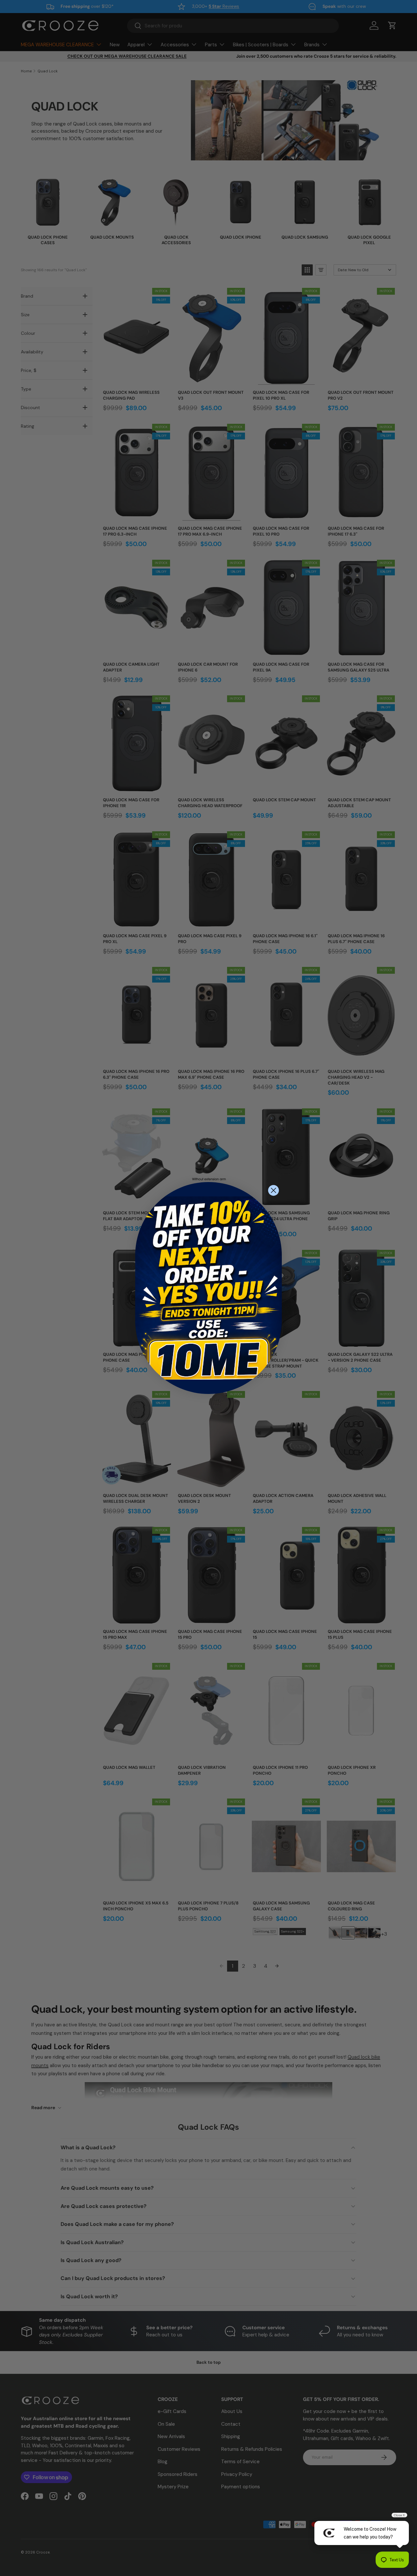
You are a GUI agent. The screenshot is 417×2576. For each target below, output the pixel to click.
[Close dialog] (273, 1190)
